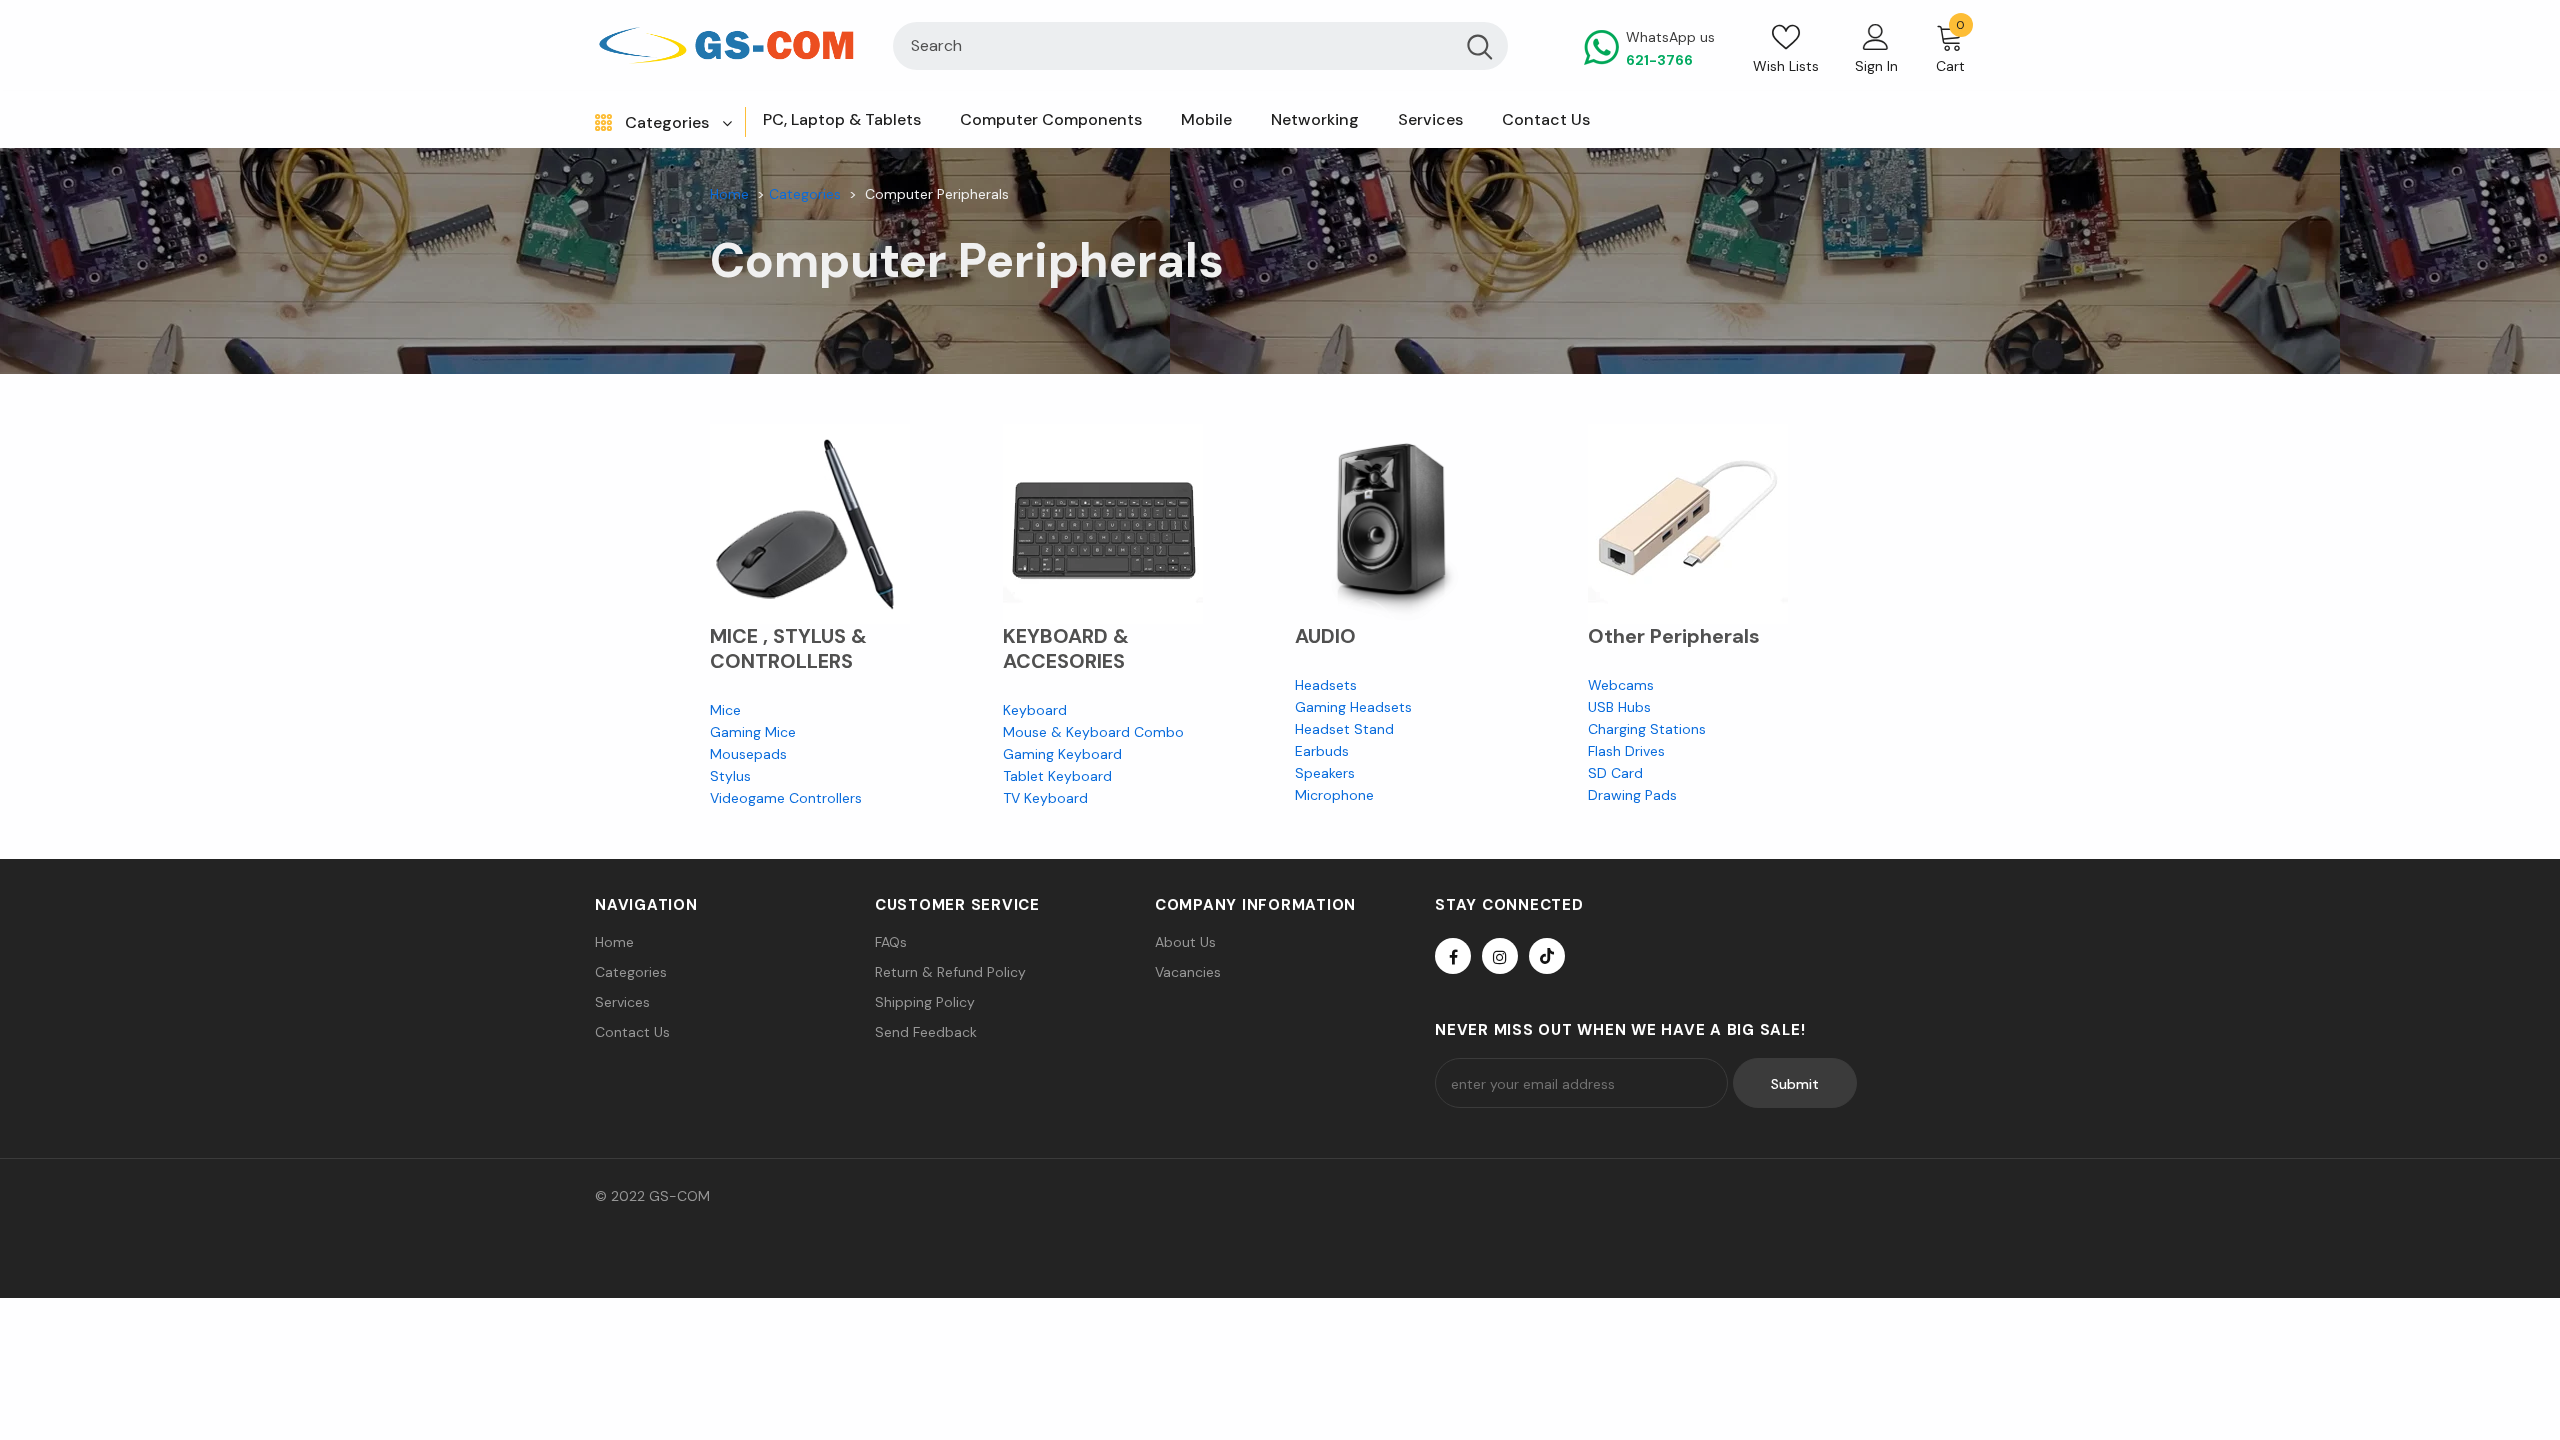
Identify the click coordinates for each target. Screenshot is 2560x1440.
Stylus (730, 776)
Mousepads (748, 754)
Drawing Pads (1632, 795)
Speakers (1325, 773)
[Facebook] (1453, 956)
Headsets (1326, 685)
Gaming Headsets (1353, 707)
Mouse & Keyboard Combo (1093, 732)
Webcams (1621, 685)
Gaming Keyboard (1062, 754)
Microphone (1334, 795)
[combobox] (1172, 46)
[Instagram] (1500, 956)
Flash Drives (1626, 751)
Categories (805, 194)
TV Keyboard (1045, 798)
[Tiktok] (1547, 956)
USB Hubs (1619, 707)
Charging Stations (1649, 729)
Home (729, 194)
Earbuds (1322, 751)
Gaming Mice (753, 732)
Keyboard (1035, 710)
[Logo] (729, 46)
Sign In (1876, 66)
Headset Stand (1344, 729)
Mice (725, 710)
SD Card (1615, 773)
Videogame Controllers (786, 798)
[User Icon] (1876, 36)
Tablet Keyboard (1057, 776)
